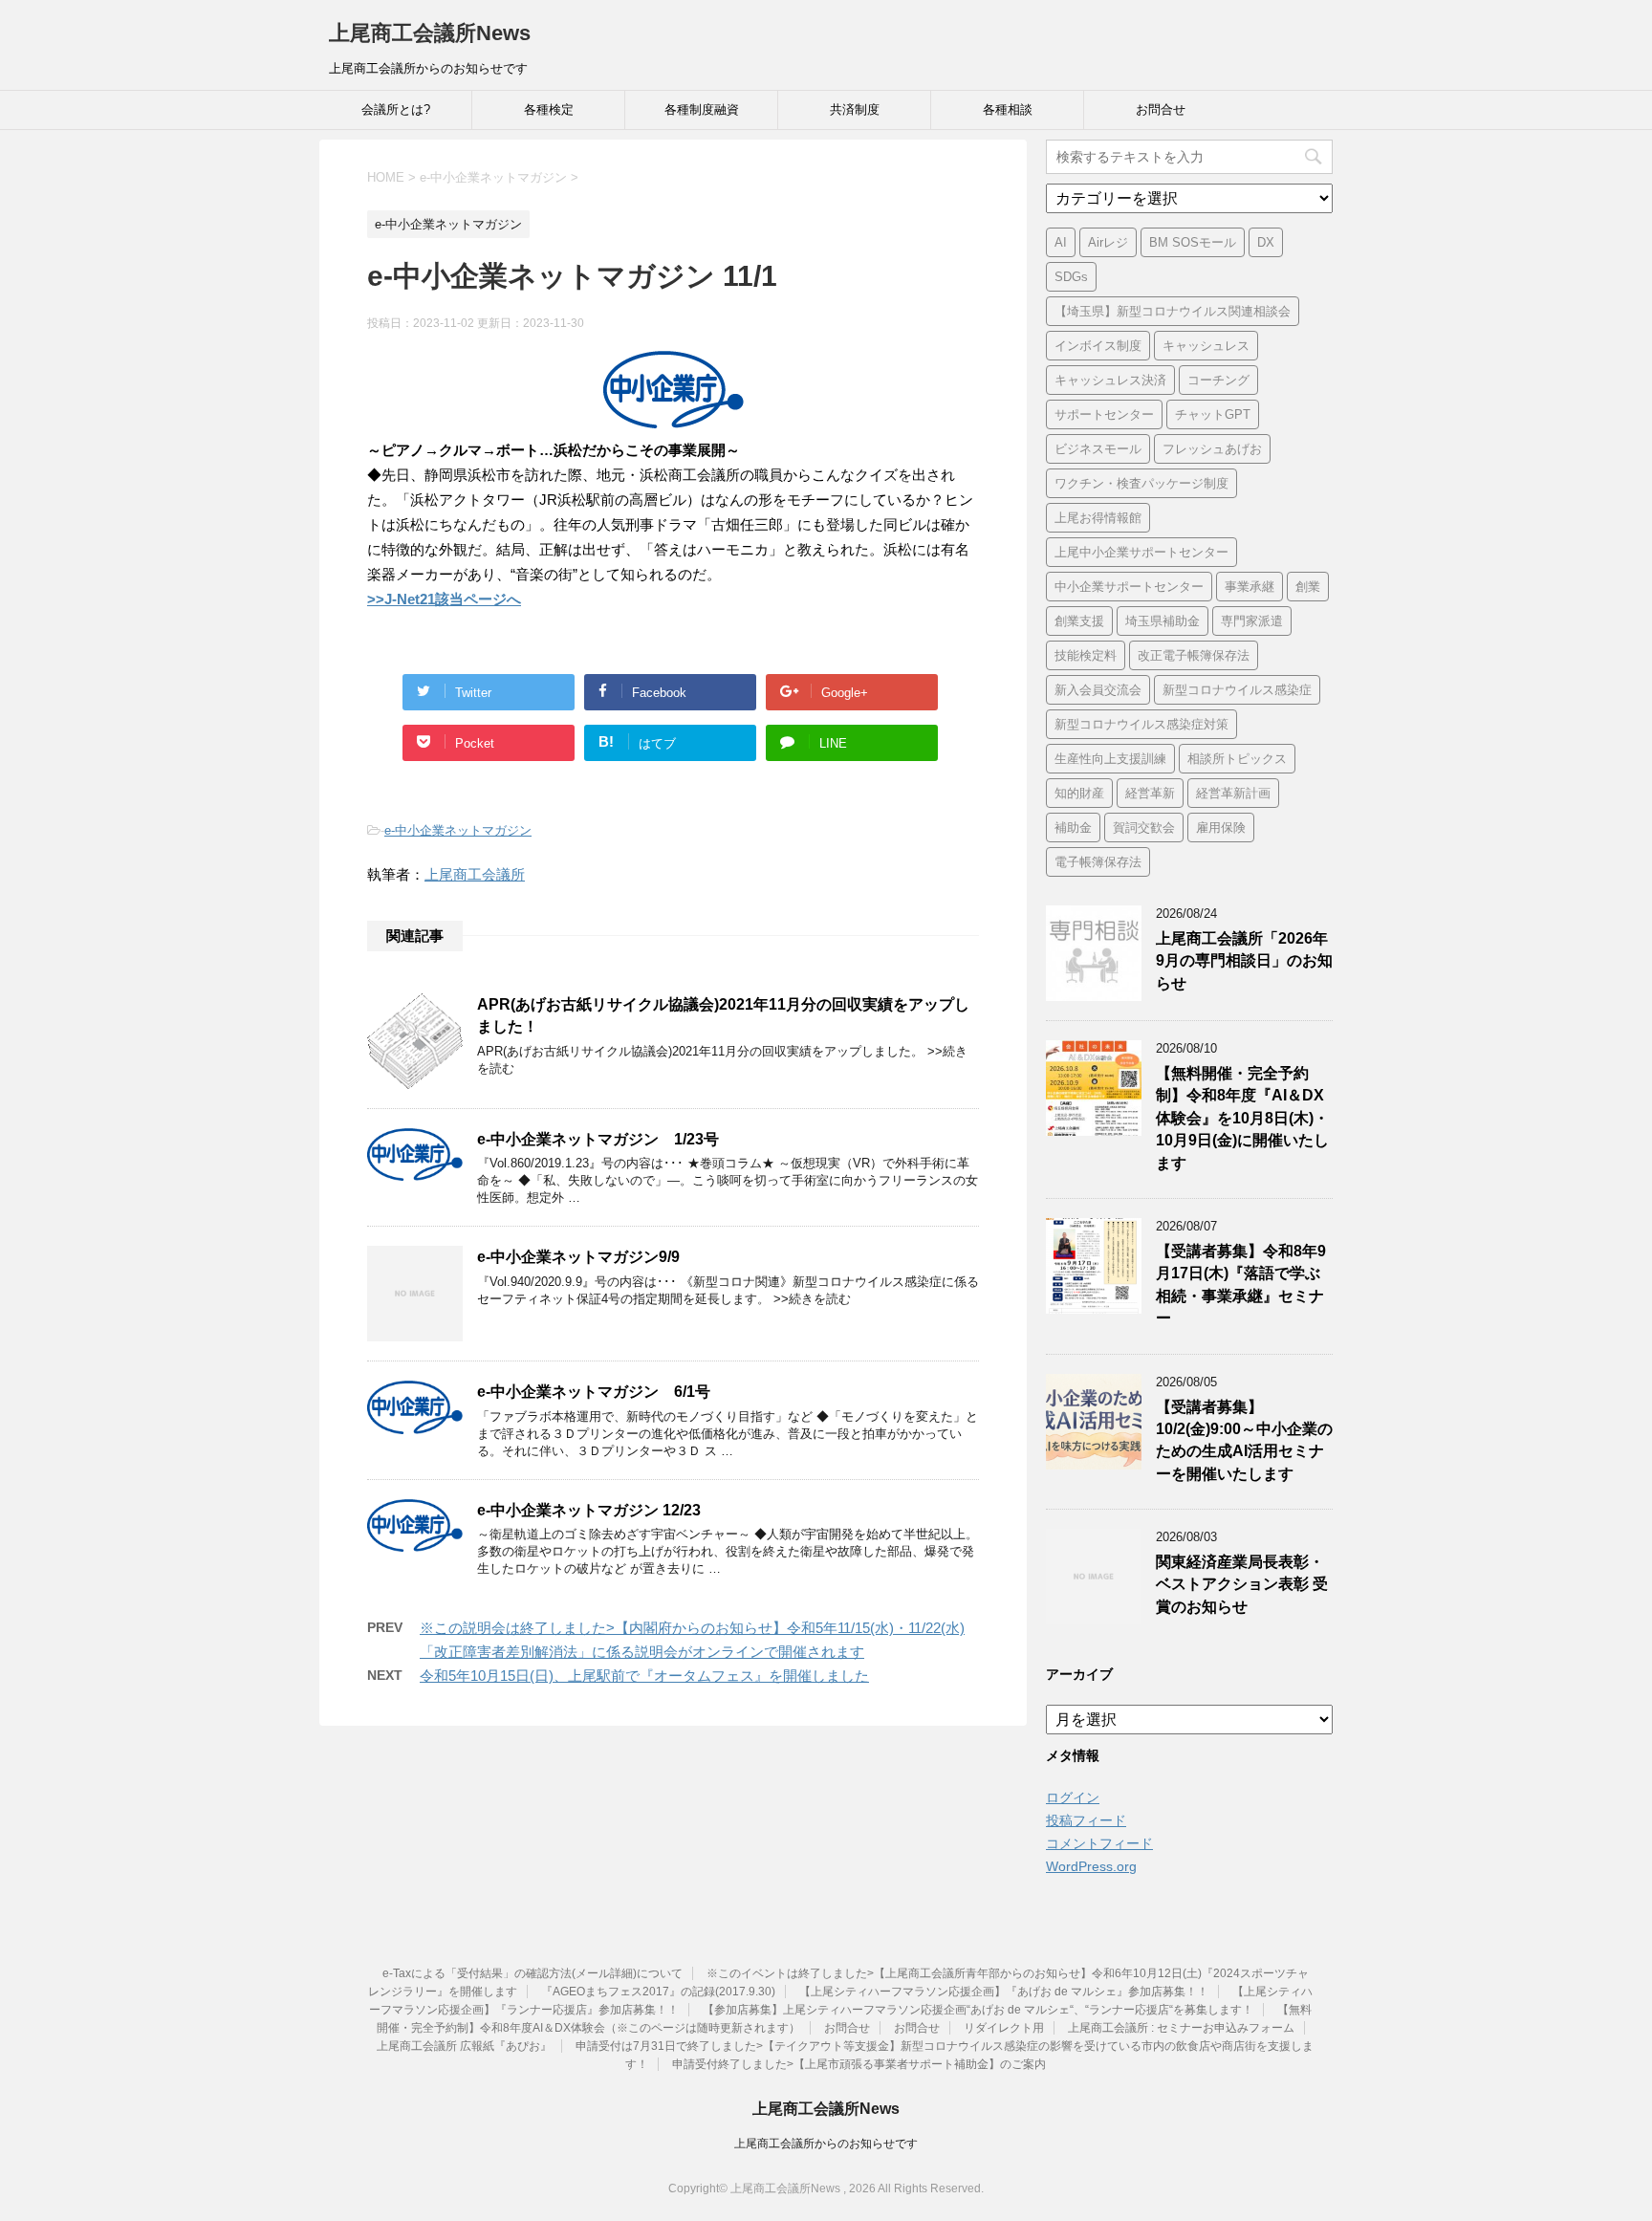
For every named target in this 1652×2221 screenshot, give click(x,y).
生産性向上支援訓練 (1110, 759)
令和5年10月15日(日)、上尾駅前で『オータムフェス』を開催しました (644, 1676)
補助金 (1073, 827)
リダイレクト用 (1004, 2028)
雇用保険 (1221, 827)
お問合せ (1161, 109)
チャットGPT (1213, 414)
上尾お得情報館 (1098, 518)
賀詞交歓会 (1144, 827)
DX (1266, 242)
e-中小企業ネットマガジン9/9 (578, 1257)
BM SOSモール (1193, 242)
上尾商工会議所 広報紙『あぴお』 (464, 2046)
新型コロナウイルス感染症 (1237, 690)
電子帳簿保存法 (1098, 862)
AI (1061, 242)
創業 (1308, 587)
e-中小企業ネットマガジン (458, 830)
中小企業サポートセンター (1129, 587)
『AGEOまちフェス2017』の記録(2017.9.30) (658, 1992)
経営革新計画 (1233, 793)
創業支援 (1079, 621)
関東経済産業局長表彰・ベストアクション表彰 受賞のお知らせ (1242, 1584)
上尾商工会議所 (475, 874)
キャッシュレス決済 (1110, 380)
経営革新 (1150, 793)
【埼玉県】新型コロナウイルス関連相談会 (1173, 311)
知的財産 (1079, 793)
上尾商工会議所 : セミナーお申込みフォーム (1181, 2028)
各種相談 (1008, 109)
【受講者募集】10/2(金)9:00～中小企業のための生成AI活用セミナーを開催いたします (1244, 1440)
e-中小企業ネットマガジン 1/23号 (598, 1139)
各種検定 (549, 109)
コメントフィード (1099, 1843)
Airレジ (1108, 242)
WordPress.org (1091, 1866)
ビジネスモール (1098, 449)
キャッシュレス (1206, 346)
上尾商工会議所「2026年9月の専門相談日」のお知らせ (1244, 961)
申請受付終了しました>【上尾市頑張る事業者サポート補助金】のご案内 (859, 2064)
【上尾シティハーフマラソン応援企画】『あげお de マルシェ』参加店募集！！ (1004, 1992)
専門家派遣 (1252, 621)
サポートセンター (1104, 414)
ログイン (1073, 1797)
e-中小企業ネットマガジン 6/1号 (594, 1392)
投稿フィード (1086, 1820)
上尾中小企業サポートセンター (1141, 552)
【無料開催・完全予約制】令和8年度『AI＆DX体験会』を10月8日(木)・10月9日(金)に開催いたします (1242, 1118)
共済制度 (855, 109)
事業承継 (1250, 587)
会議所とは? (396, 109)
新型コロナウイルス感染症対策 (1141, 724)
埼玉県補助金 (1163, 621)
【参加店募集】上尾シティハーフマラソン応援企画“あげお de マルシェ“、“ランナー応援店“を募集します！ (978, 2010)
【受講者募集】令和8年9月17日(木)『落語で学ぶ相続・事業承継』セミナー (1241, 1285)
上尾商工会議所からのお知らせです (826, 2144)
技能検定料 (1086, 655)
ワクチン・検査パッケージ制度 (1141, 483)
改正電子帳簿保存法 (1194, 655)
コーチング (1218, 380)
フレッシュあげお (1212, 449)
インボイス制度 (1098, 346)
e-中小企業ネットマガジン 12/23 (589, 1510)
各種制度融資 (702, 109)
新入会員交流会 (1098, 690)
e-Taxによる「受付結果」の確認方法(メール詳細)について (533, 1973)
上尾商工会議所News (430, 33)
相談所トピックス (1237, 759)
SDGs (1071, 277)
